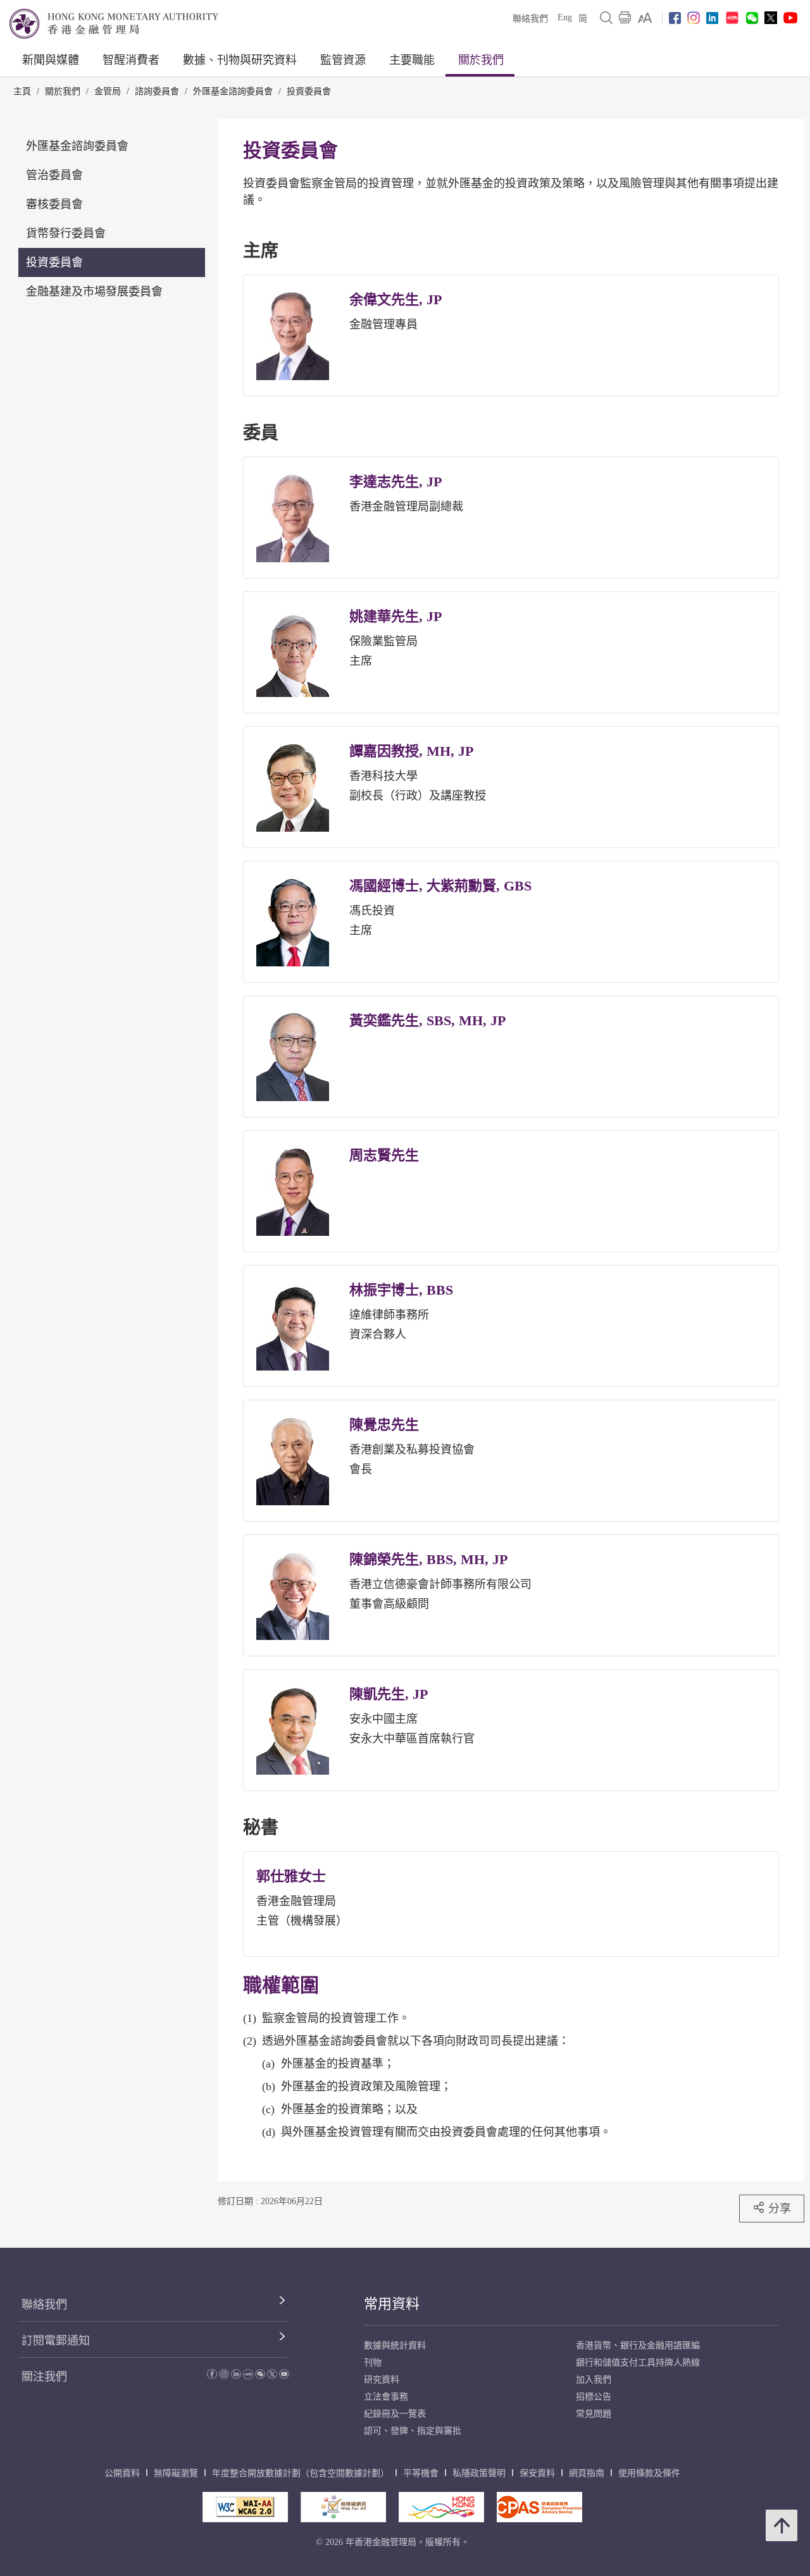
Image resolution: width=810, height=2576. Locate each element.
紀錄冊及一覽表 (395, 2414)
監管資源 (343, 60)
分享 (780, 2208)
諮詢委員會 (157, 91)
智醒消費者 (131, 60)
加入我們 (594, 2380)
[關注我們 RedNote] (732, 18)
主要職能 (412, 60)
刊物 (373, 2363)
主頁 (22, 91)
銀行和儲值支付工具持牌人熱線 (638, 2363)
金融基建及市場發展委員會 (94, 292)
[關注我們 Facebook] (675, 18)
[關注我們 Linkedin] (712, 18)
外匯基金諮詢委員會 (233, 91)
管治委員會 (54, 175)
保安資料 (537, 2473)
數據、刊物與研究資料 (240, 60)
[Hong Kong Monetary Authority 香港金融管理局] (114, 24)
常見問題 (594, 2414)
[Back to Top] (782, 2525)
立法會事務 (386, 2397)
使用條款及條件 (649, 2473)
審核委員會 (54, 204)
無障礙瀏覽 (176, 2473)
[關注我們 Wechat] (752, 18)
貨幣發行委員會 (66, 233)
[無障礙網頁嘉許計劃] (343, 2507)
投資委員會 (309, 91)
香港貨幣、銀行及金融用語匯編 (638, 2345)
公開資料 (122, 2473)
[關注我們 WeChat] (260, 2376)
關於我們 (481, 60)
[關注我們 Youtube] (790, 18)
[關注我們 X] (771, 18)
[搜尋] (606, 18)
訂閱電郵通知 (56, 2341)
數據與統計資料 (395, 2345)
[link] (645, 18)
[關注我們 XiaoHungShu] (248, 2376)
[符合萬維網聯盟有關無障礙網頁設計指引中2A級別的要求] (245, 2507)
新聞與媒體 (51, 60)
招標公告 (594, 2397)
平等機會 (421, 2473)
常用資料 (392, 2304)
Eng (565, 17)
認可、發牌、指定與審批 (413, 2431)
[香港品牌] (441, 2507)
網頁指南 (587, 2473)
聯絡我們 (530, 19)
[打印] (625, 18)
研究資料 (382, 2380)
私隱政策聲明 (479, 2473)
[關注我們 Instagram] (694, 18)
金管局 (108, 91)
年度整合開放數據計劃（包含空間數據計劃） (301, 2473)
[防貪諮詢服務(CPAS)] (539, 2507)
